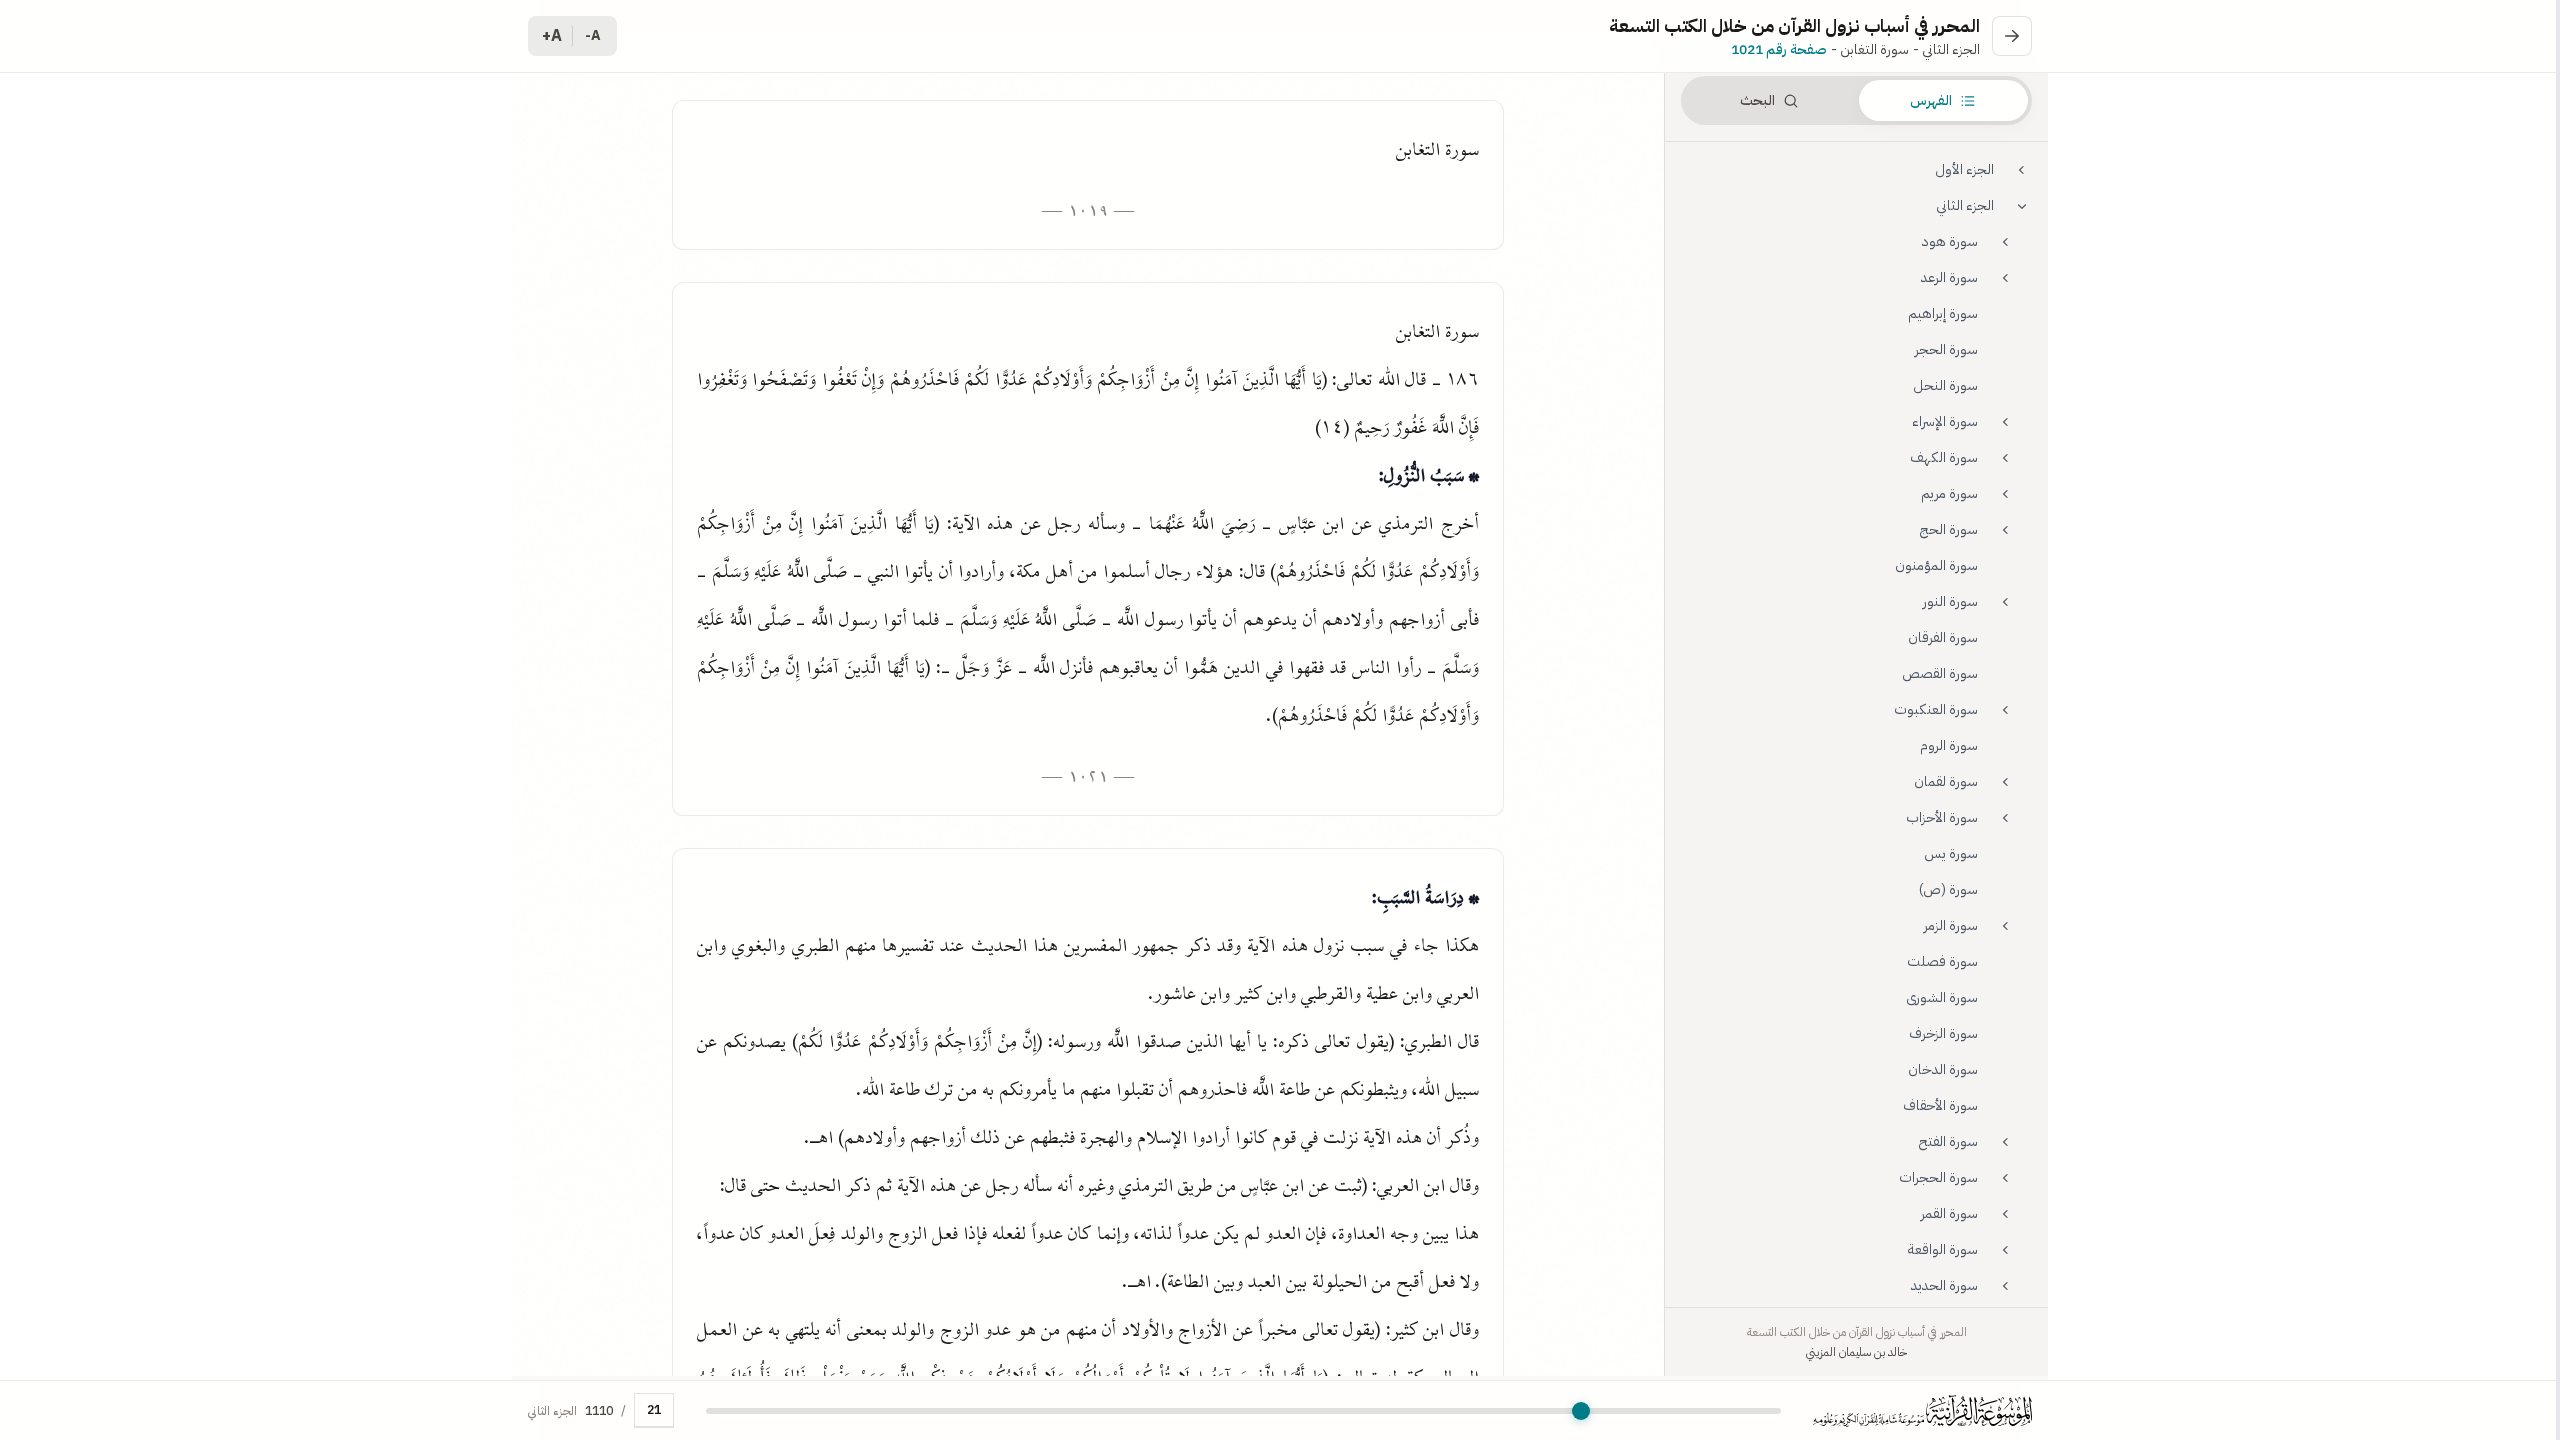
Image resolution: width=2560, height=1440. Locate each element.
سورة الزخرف (1943, 1033)
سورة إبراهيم (1943, 313)
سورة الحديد (1944, 1285)
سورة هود (1950, 241)
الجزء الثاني (1965, 205)
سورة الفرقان (1943, 637)
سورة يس (1951, 853)
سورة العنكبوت (1936, 709)
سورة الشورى (1942, 997)
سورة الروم (1949, 745)
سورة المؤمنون (1936, 565)
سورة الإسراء (1945, 421)
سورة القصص (1940, 673)
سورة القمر (1949, 1213)
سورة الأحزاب (1942, 817)
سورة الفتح (1948, 1141)
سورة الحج (1949, 529)
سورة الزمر (1951, 925)
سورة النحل (1945, 385)
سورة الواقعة (1943, 1249)
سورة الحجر (1946, 349)
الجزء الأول (1964, 169)
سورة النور (1950, 601)
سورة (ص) (1948, 889)
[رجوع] (2012, 36)
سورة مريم (1949, 493)
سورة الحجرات (1938, 1177)
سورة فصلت (1942, 961)
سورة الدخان (1943, 1069)
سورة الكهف (1944, 457)
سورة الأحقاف (1940, 1105)
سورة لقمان (1946, 781)
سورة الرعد (1949, 277)
